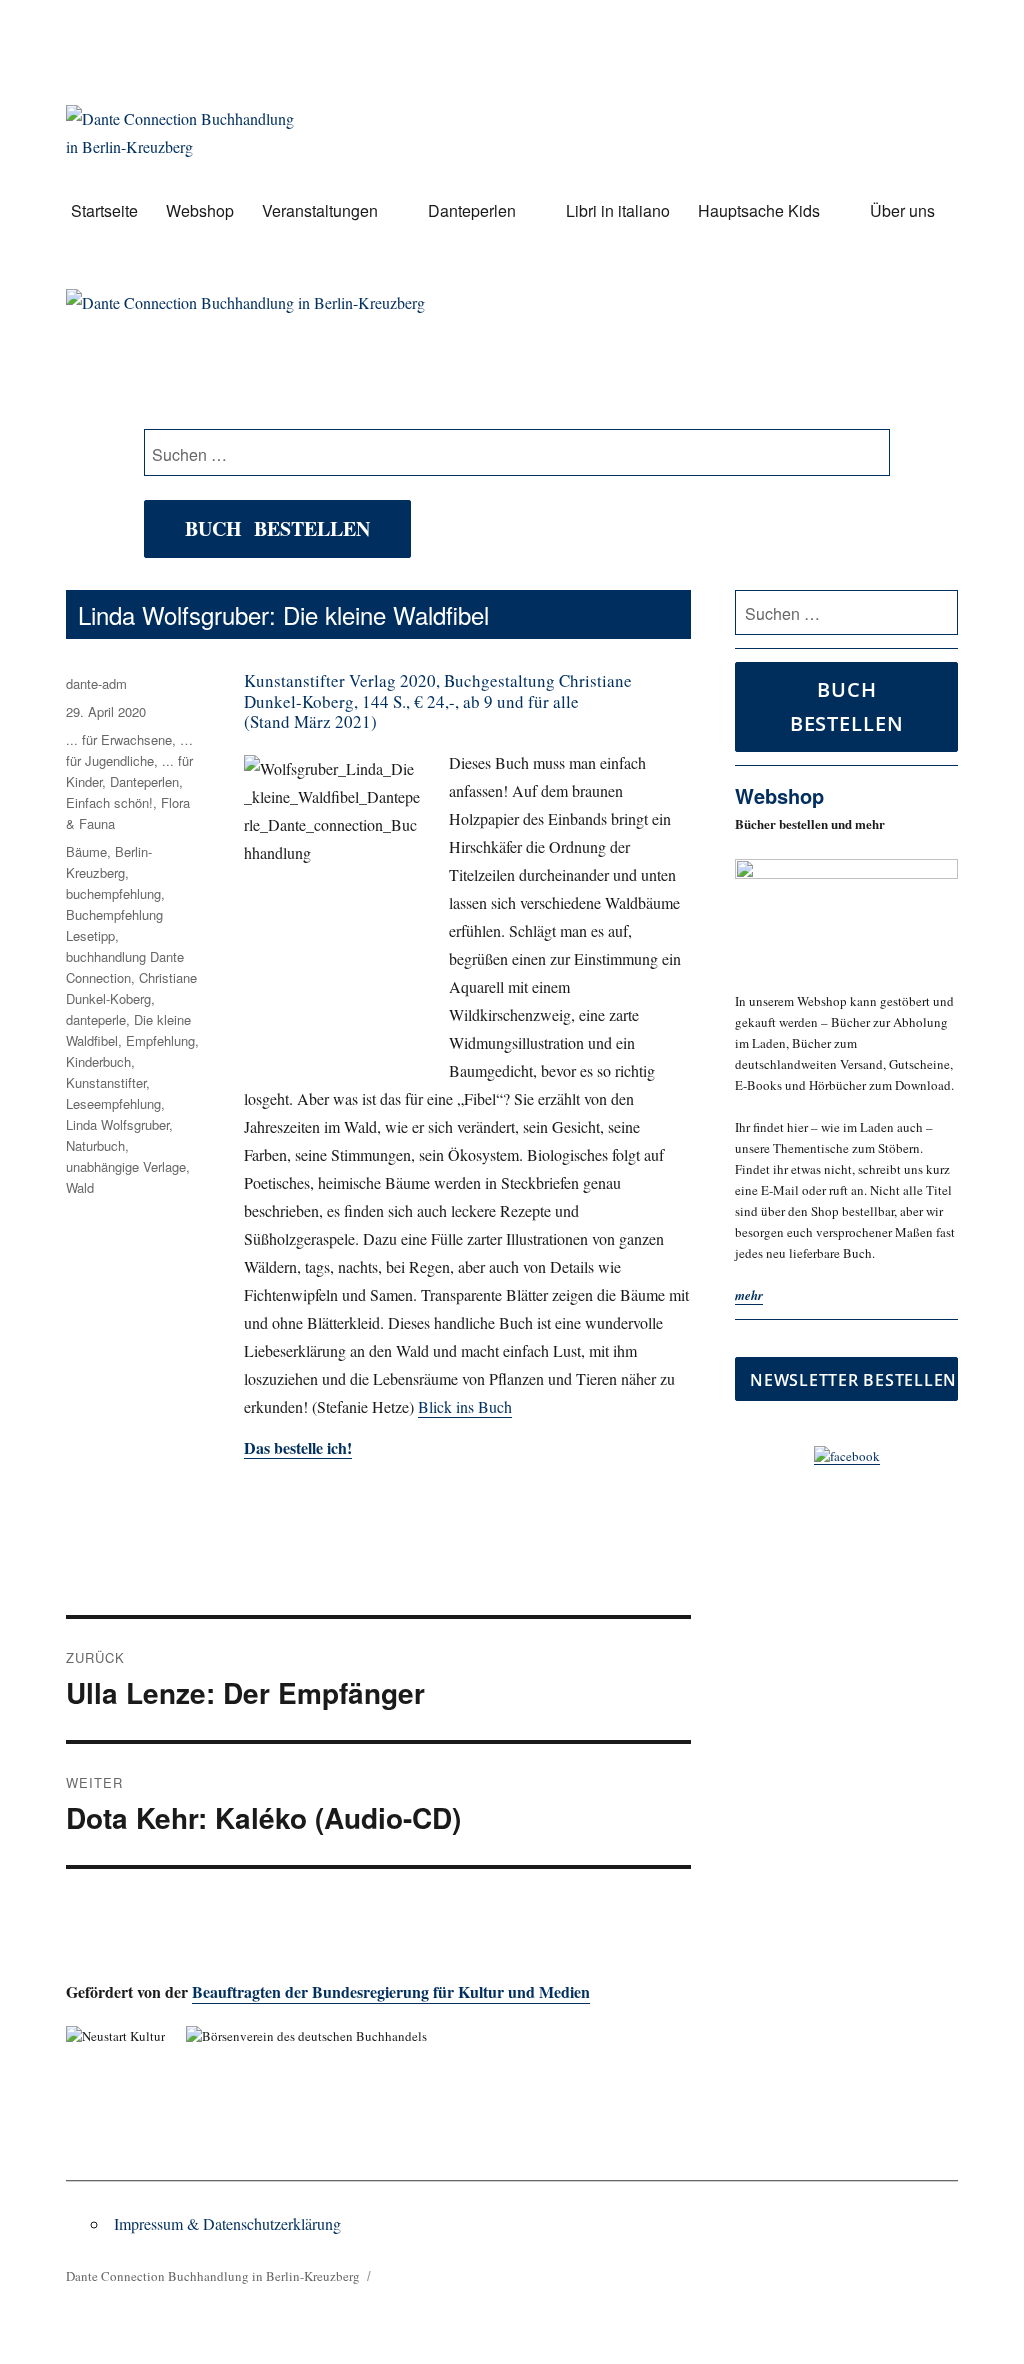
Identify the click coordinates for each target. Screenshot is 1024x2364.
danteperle (96, 1019)
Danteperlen (472, 210)
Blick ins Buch (465, 1406)
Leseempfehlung (113, 1103)
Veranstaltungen (320, 210)
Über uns (902, 210)
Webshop (200, 210)
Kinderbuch (98, 1061)
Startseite (104, 210)
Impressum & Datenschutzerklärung (227, 2223)
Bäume (86, 851)
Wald (80, 1187)
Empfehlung (160, 1040)
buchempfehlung (113, 893)
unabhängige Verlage (126, 1166)
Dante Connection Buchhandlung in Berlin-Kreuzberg (213, 2276)
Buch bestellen (277, 528)
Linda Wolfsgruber (117, 1124)
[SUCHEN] (939, 613)
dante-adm (96, 683)
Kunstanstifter (106, 1082)
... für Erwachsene (119, 739)
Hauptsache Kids (759, 210)
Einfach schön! (109, 802)
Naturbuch (95, 1145)
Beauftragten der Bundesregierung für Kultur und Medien (391, 1991)
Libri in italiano (618, 210)
